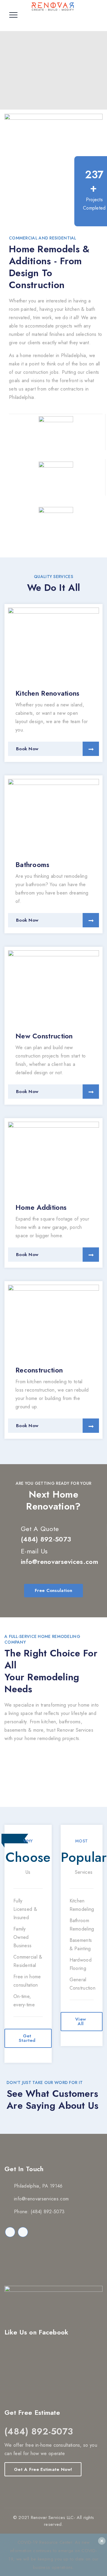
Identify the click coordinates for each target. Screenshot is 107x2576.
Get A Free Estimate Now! (43, 2469)
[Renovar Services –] (53, 6)
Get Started (27, 2038)
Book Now (27, 749)
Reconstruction (39, 1370)
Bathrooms (33, 865)
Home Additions (41, 1207)
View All (81, 2021)
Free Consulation (53, 1590)
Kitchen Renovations (48, 693)
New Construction (44, 1036)
